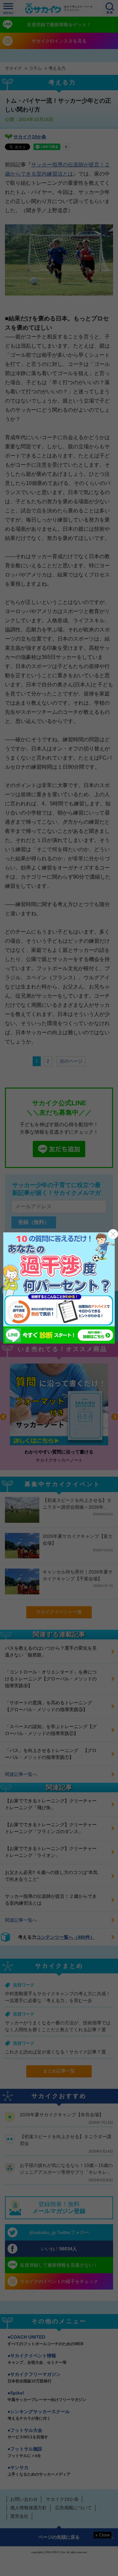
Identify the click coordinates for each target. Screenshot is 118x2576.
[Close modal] (113, 1234)
